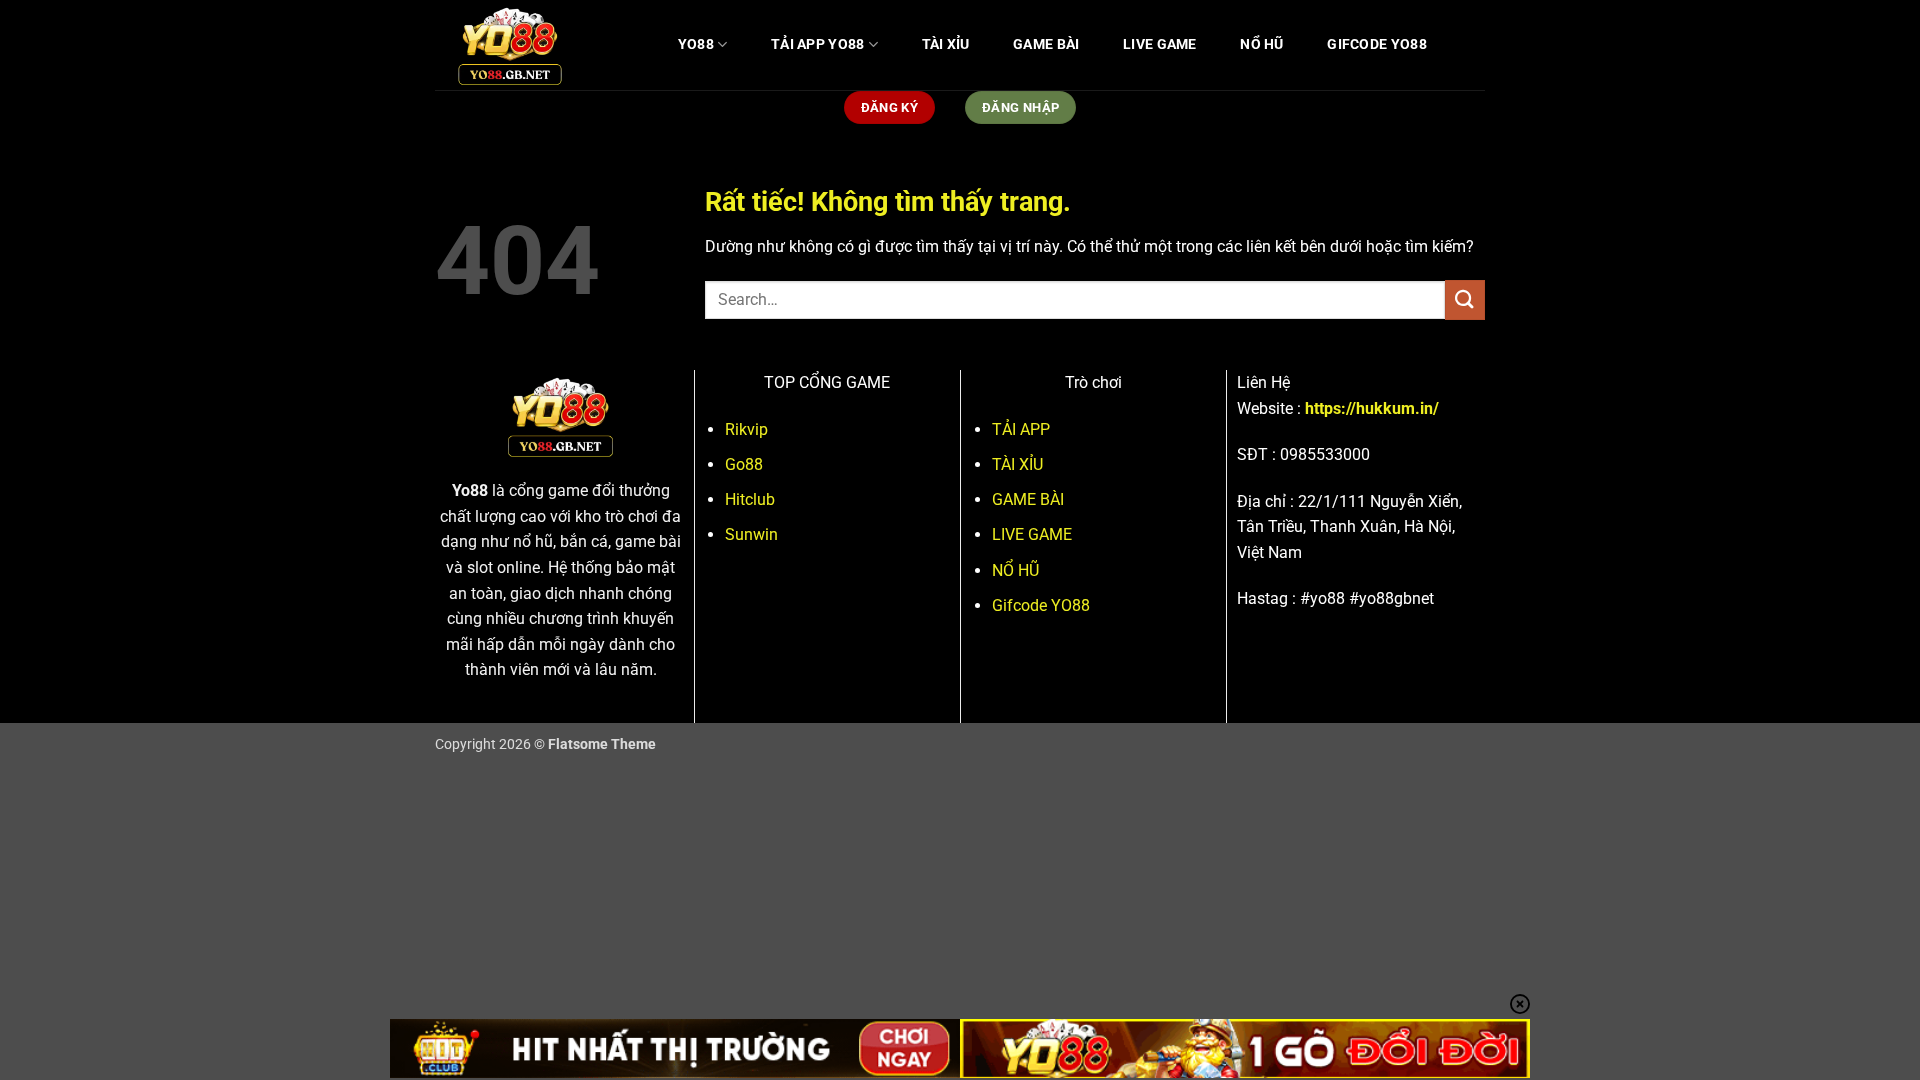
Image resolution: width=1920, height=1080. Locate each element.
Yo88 (470, 490)
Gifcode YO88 (1376, 44)
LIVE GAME (1160, 44)
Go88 (744, 464)
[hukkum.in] (535, 45)
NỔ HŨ (1261, 44)
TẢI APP (1021, 429)
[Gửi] (1465, 299)
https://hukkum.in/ (1372, 408)
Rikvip (746, 429)
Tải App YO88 (817, 44)
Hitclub (750, 499)
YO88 (696, 44)
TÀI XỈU (946, 44)
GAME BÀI (1046, 44)
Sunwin (751, 534)
